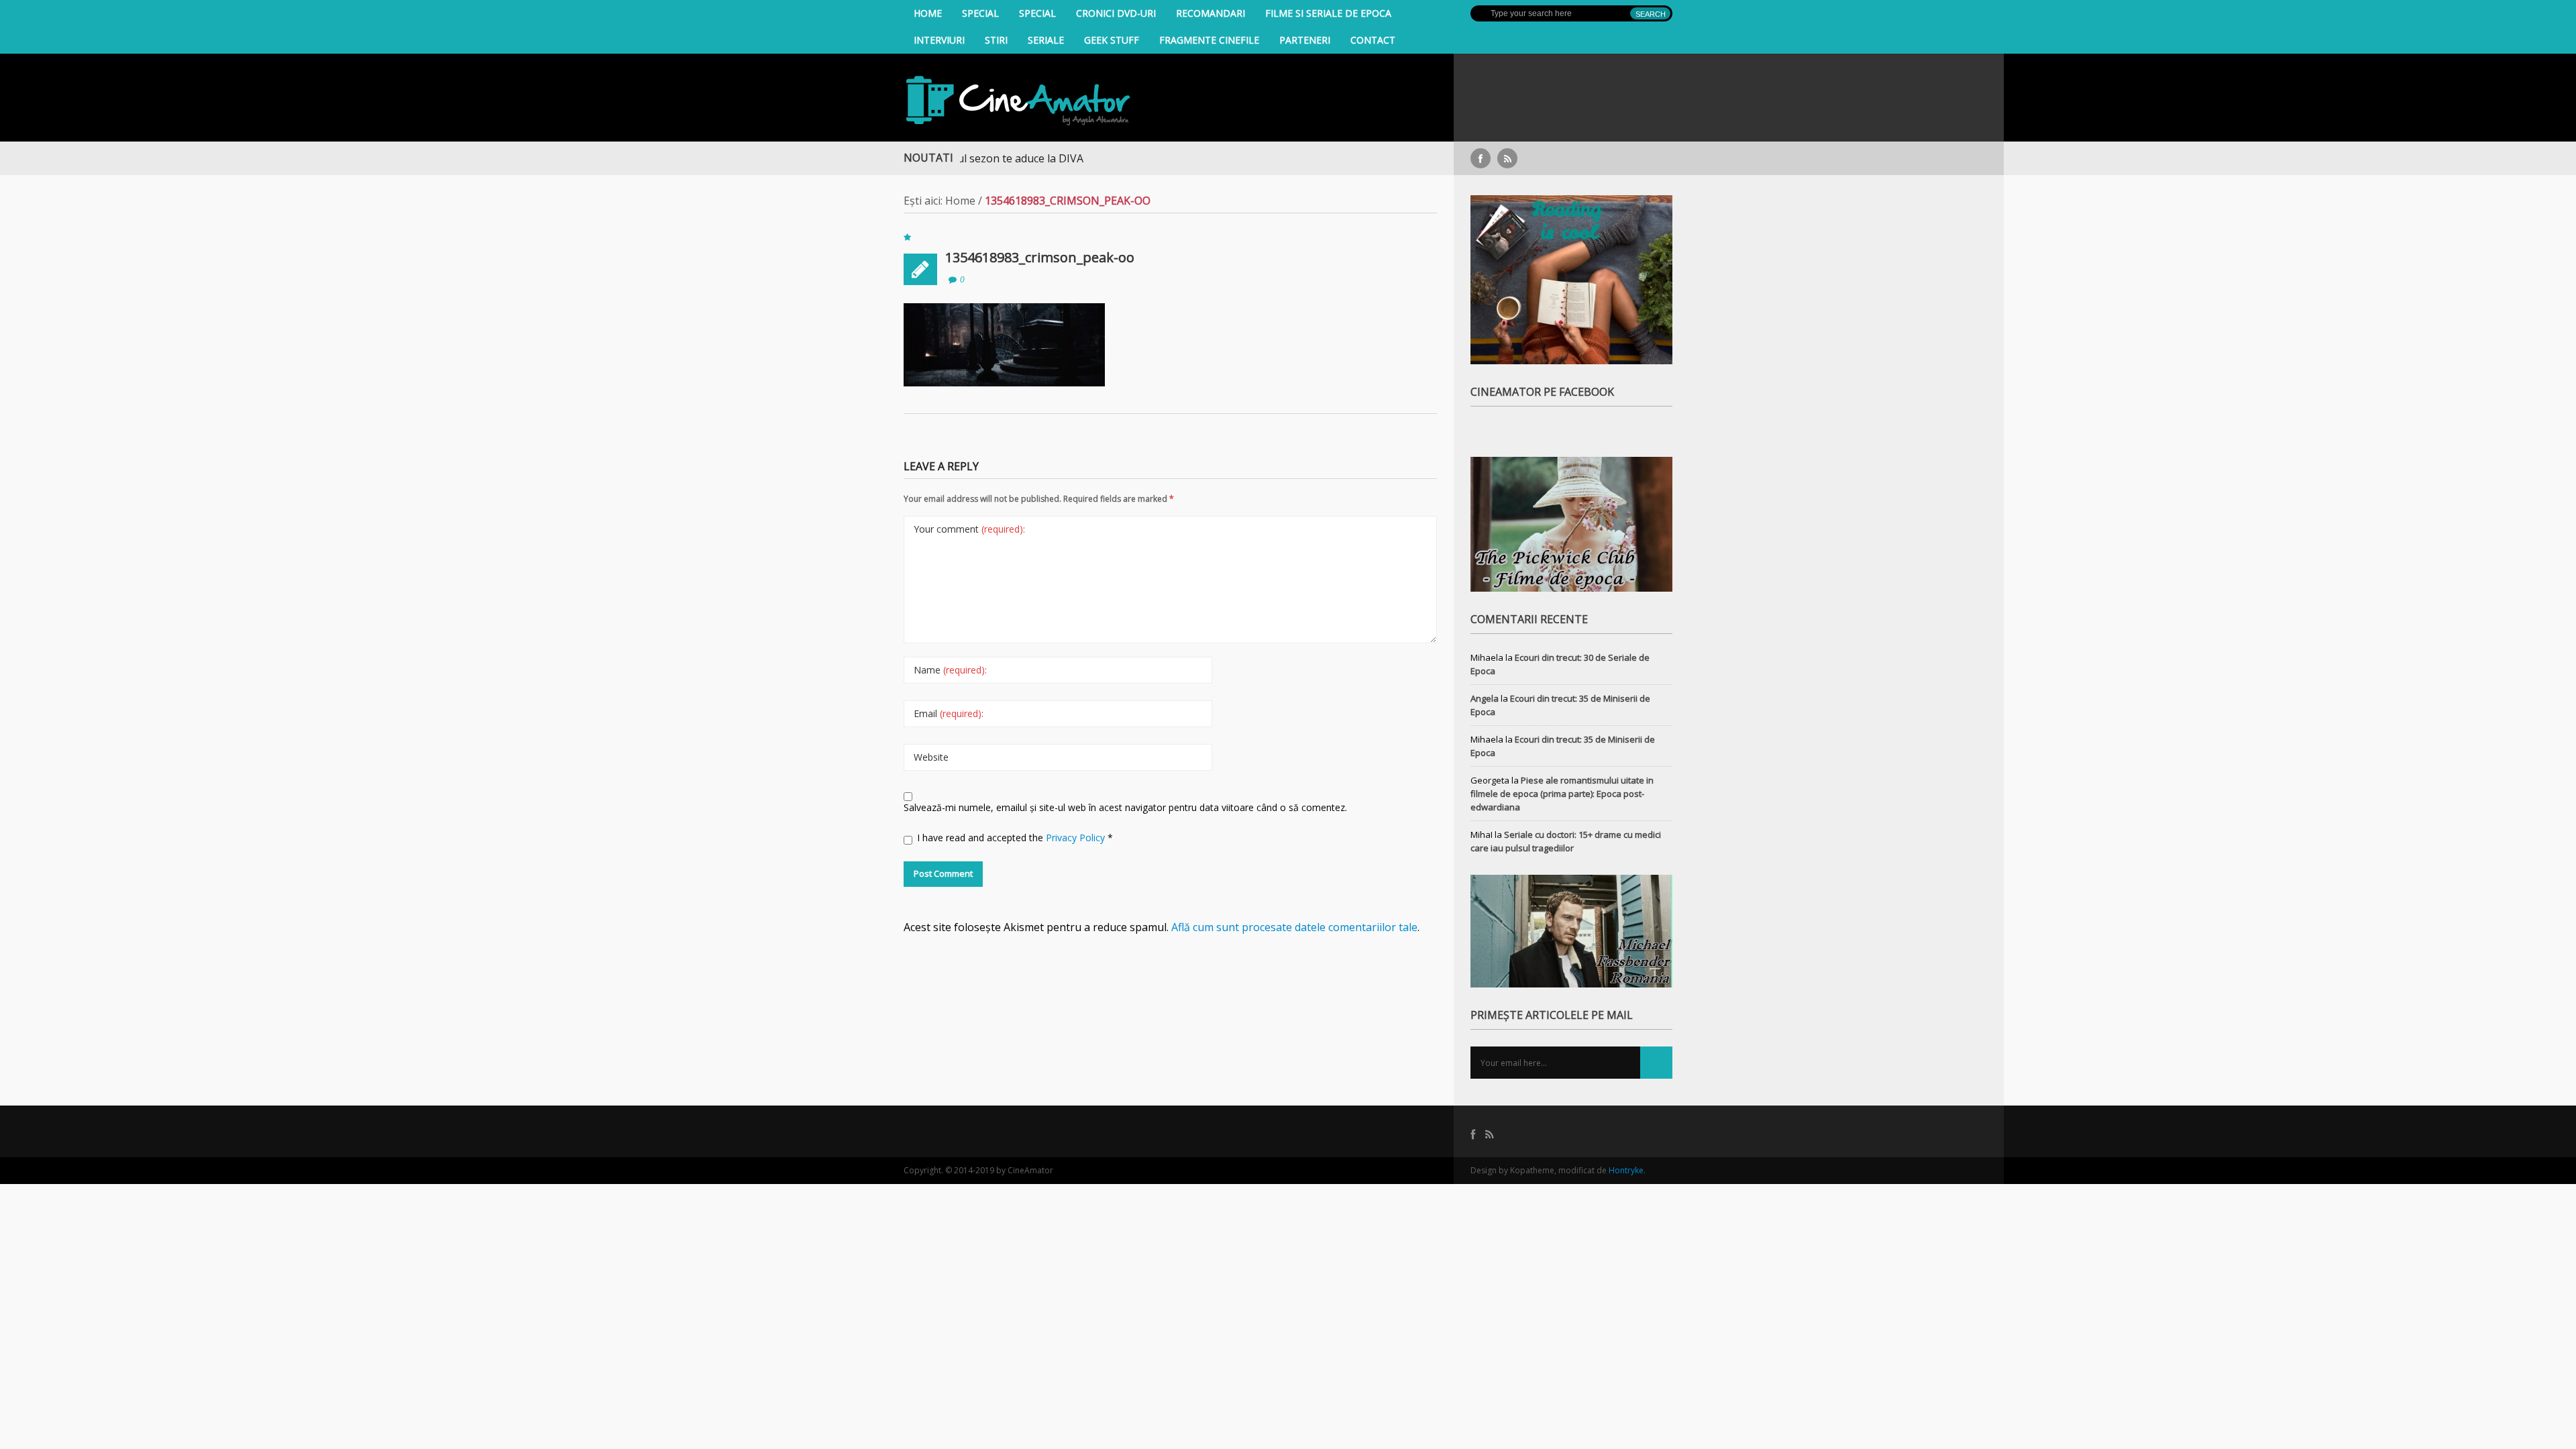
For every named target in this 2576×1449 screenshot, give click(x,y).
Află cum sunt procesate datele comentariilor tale (1294, 927)
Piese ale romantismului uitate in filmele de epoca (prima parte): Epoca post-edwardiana (1562, 794)
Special (980, 13)
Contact (1373, 40)
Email (949, 713)
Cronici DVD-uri (1116, 13)
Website (931, 757)
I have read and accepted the (1015, 838)
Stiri (996, 40)
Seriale (1046, 40)
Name (950, 670)
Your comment (969, 529)
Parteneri (1305, 40)
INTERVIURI (939, 40)
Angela (1485, 698)
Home (928, 13)
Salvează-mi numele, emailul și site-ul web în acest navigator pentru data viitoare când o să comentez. (1125, 807)
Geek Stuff (1112, 40)
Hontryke (1626, 1170)
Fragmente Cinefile (1209, 40)
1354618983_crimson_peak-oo (1040, 257)
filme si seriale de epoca (1328, 13)
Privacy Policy (1077, 838)
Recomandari (1211, 13)
